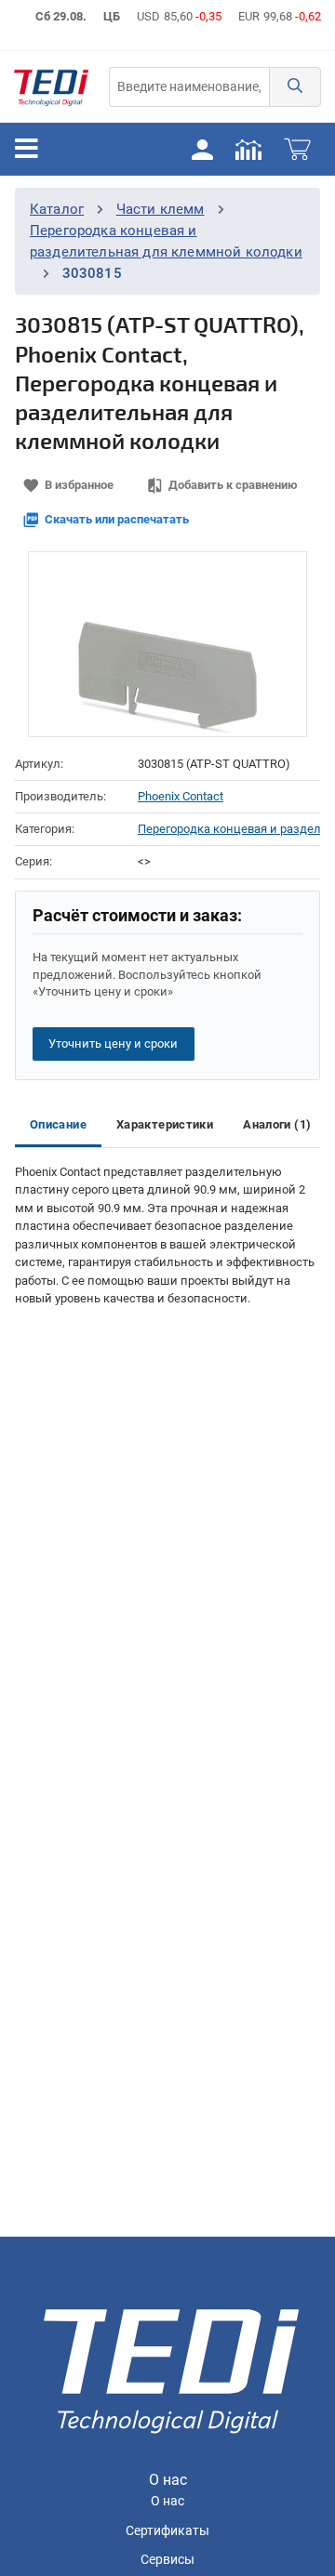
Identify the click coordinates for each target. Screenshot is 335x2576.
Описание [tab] (58, 1124)
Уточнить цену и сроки (113, 1044)
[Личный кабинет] (202, 149)
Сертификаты (167, 2531)
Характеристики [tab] (165, 1124)
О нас (167, 2501)
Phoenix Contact (181, 796)
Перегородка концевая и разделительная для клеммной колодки (229, 829)
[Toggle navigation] (27, 149)
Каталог (57, 209)
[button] (295, 87)
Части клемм (161, 209)
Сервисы (167, 2560)
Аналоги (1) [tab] (277, 1124)
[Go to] (51, 87)
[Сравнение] (248, 149)
